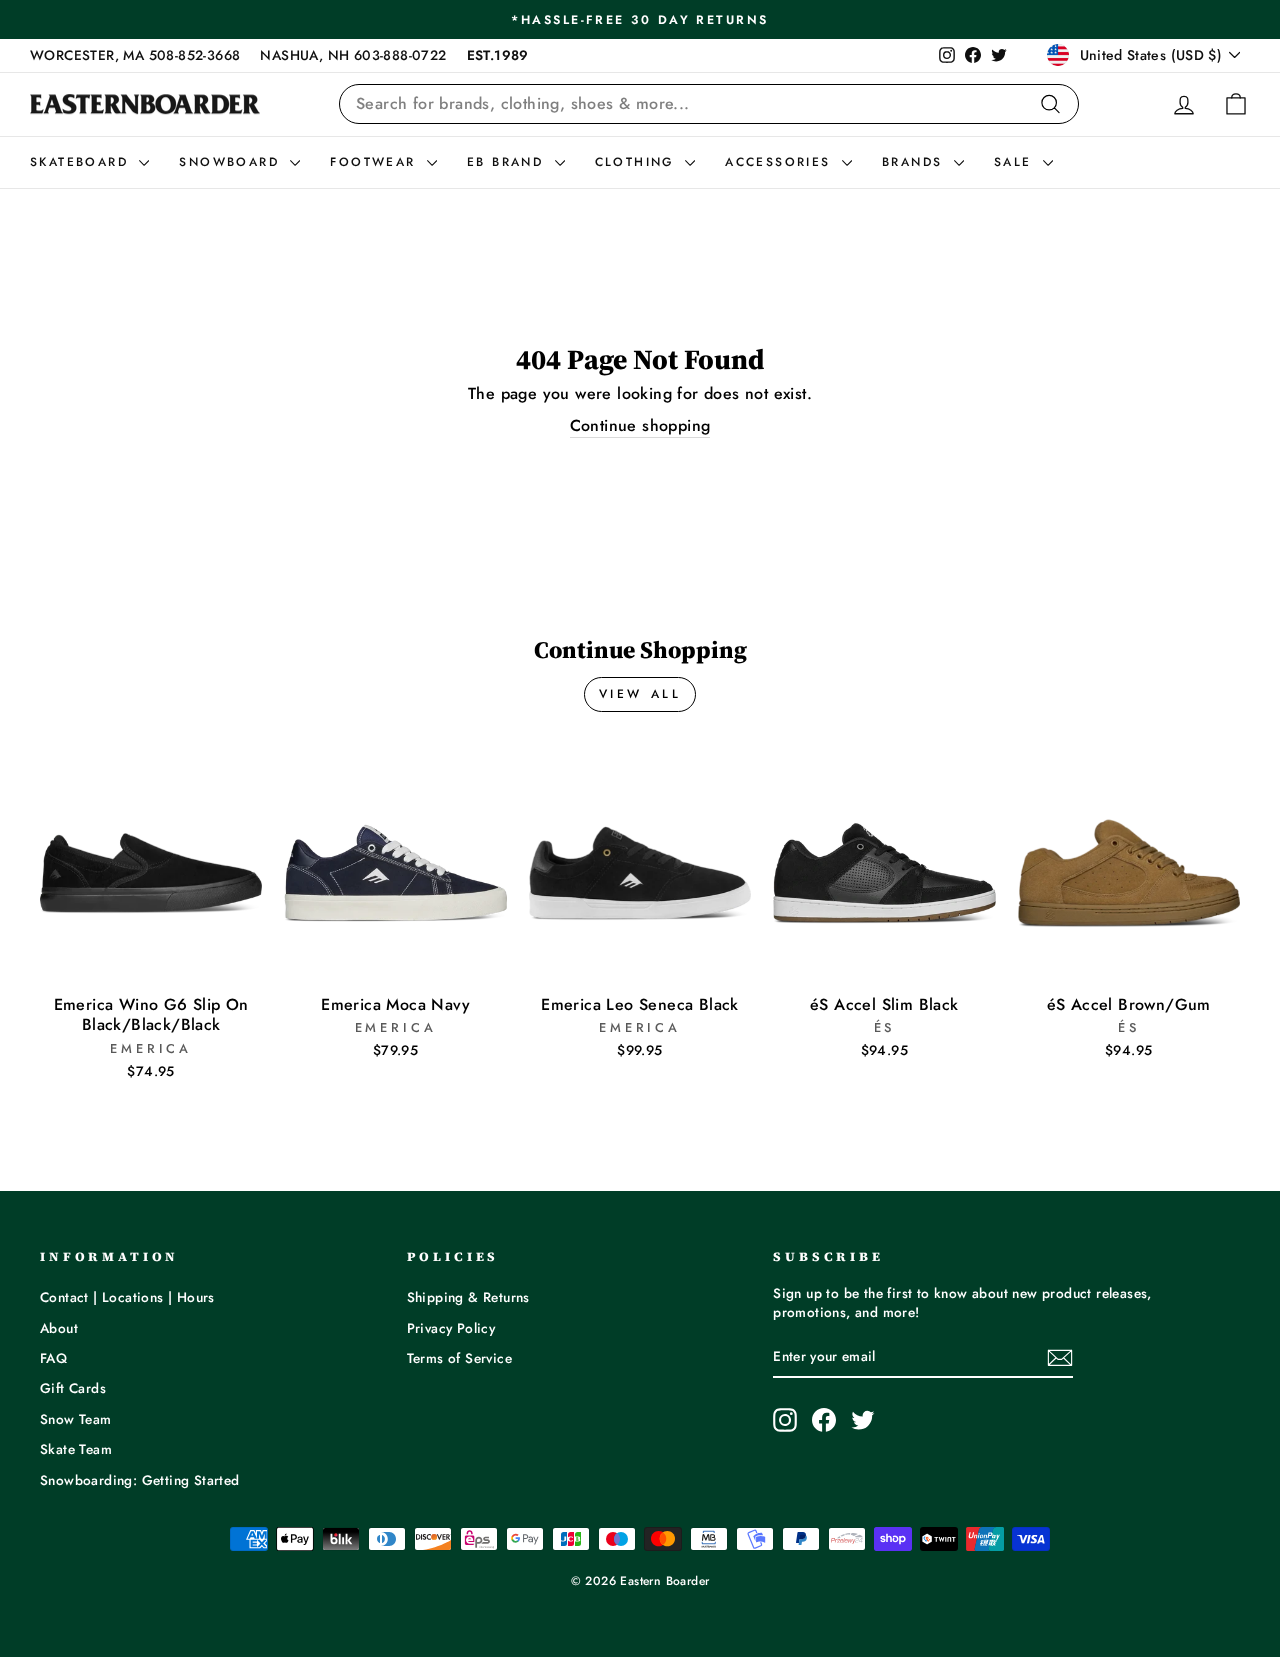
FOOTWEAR (376, 162)
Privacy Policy (451, 1328)
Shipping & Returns (468, 1297)
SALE (1016, 162)
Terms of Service (459, 1358)
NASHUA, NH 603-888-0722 (353, 55)
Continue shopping (640, 426)
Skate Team (76, 1449)
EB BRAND (508, 162)
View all (640, 694)
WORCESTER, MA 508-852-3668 (135, 55)
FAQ (53, 1358)
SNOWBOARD (232, 162)
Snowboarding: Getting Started (140, 1480)
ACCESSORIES (781, 162)
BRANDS (915, 162)
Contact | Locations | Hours (127, 1297)
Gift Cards (73, 1388)
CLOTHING (638, 162)
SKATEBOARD (82, 162)
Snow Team (76, 1419)
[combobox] (709, 104)
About (59, 1328)
